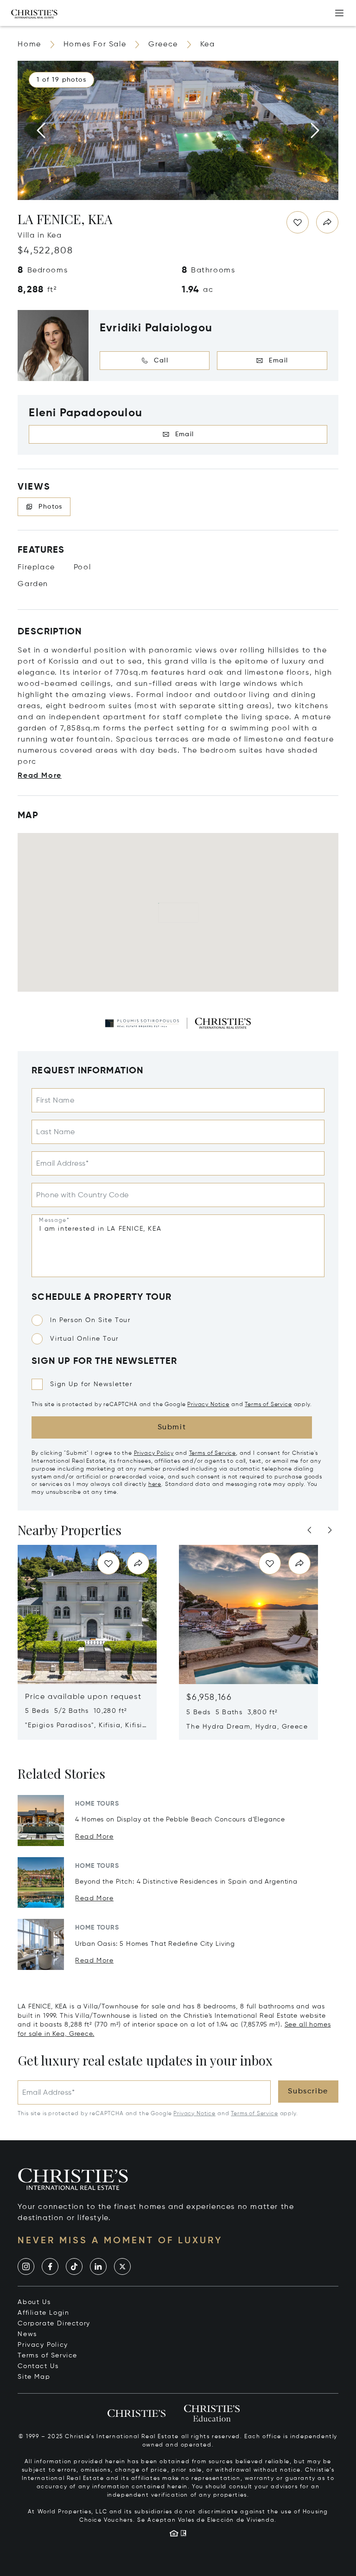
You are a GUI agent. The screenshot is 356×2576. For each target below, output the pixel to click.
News (27, 2334)
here (155, 1485)
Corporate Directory (54, 2324)
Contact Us (38, 2366)
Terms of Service (268, 1405)
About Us (34, 2302)
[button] (61, 80)
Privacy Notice (208, 1405)
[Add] (339, 13)
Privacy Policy (154, 1453)
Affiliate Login (43, 2313)
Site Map (34, 2377)
